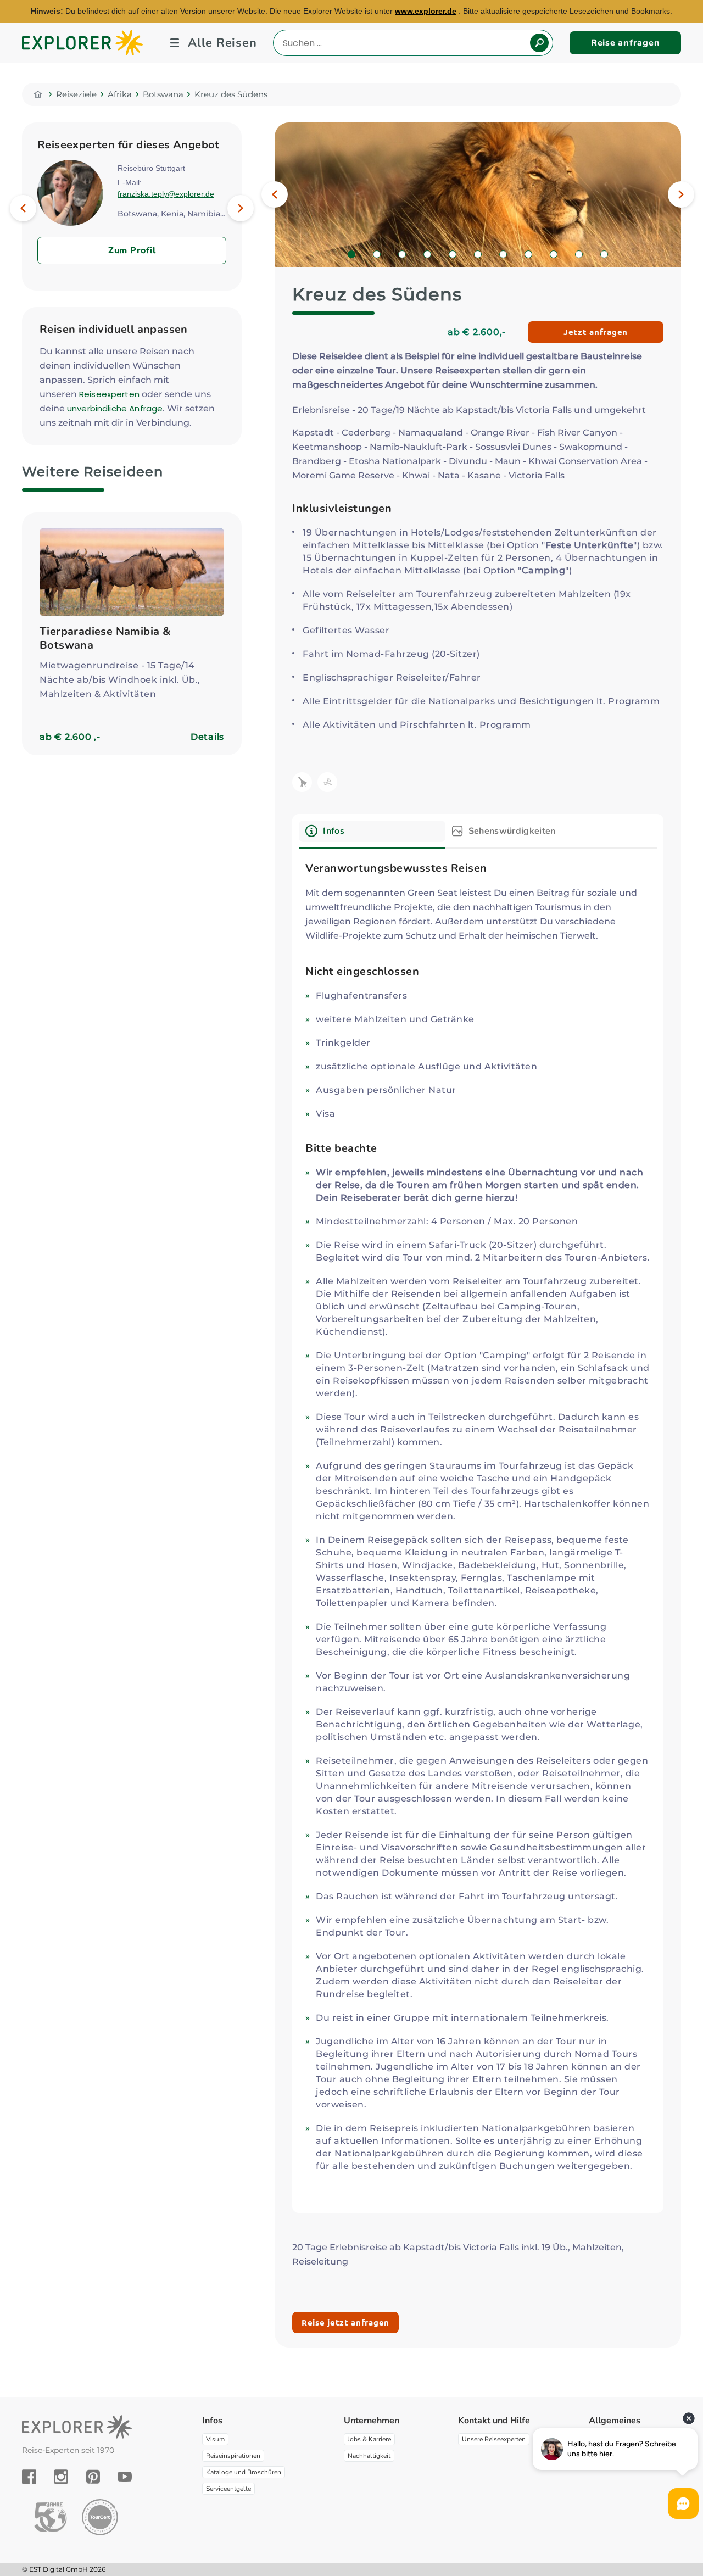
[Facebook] (29, 2477)
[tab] (372, 835)
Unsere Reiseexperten (494, 2439)
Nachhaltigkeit (369, 2456)
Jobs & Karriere (369, 2439)
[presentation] (372, 831)
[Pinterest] (93, 2477)
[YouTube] (125, 2477)
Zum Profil (132, 250)
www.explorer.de (426, 11)
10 (582, 255)
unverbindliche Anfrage (115, 408)
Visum (215, 2439)
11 (608, 255)
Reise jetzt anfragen (345, 2322)
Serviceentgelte (228, 2489)
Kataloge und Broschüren (244, 2472)
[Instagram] (61, 2477)
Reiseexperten (109, 394)
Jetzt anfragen (596, 332)
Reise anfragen (626, 43)
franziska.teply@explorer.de (166, 194)
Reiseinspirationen (233, 2456)
